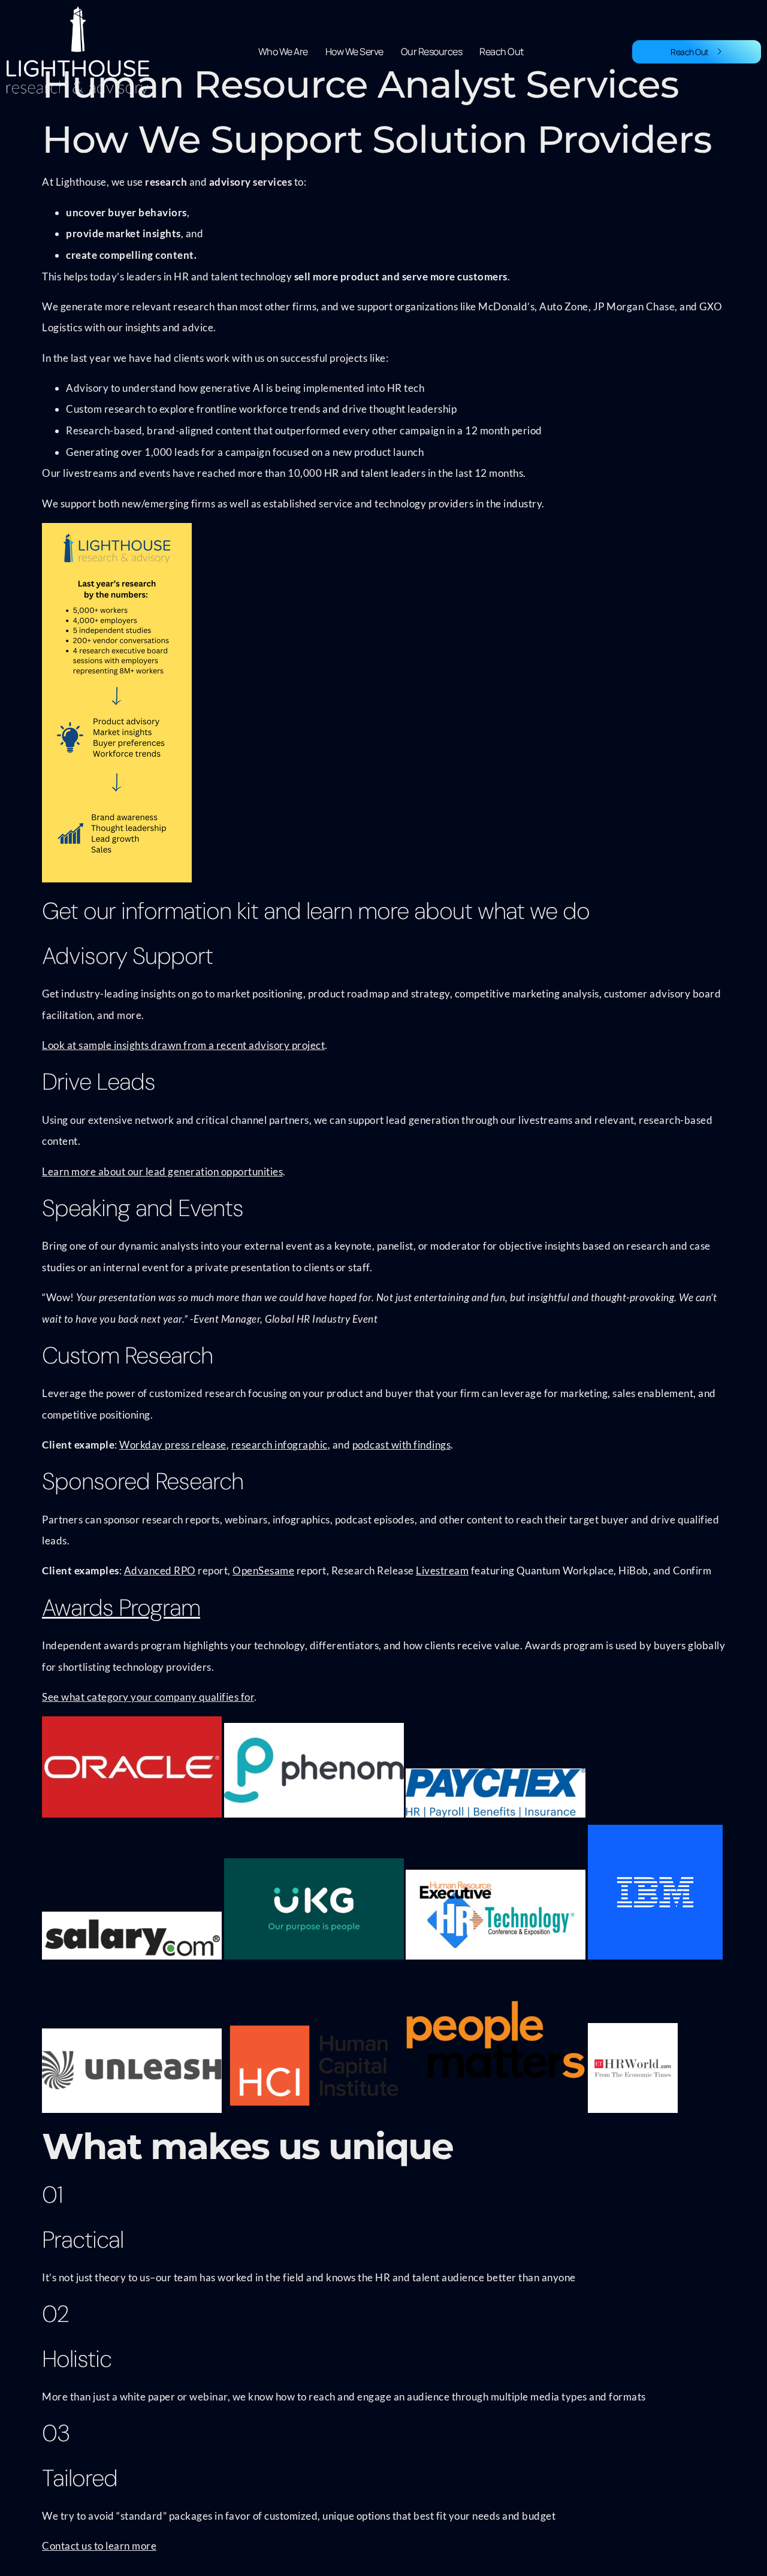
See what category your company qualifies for (148, 1697)
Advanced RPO (160, 1570)
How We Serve (354, 52)
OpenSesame (263, 1570)
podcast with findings (402, 1445)
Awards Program (121, 1608)
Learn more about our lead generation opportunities (162, 1171)
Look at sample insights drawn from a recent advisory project (183, 1045)
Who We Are (283, 52)
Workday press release (173, 1445)
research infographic (280, 1445)
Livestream (442, 1570)
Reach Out (502, 52)
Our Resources (432, 52)
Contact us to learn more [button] (99, 2546)
